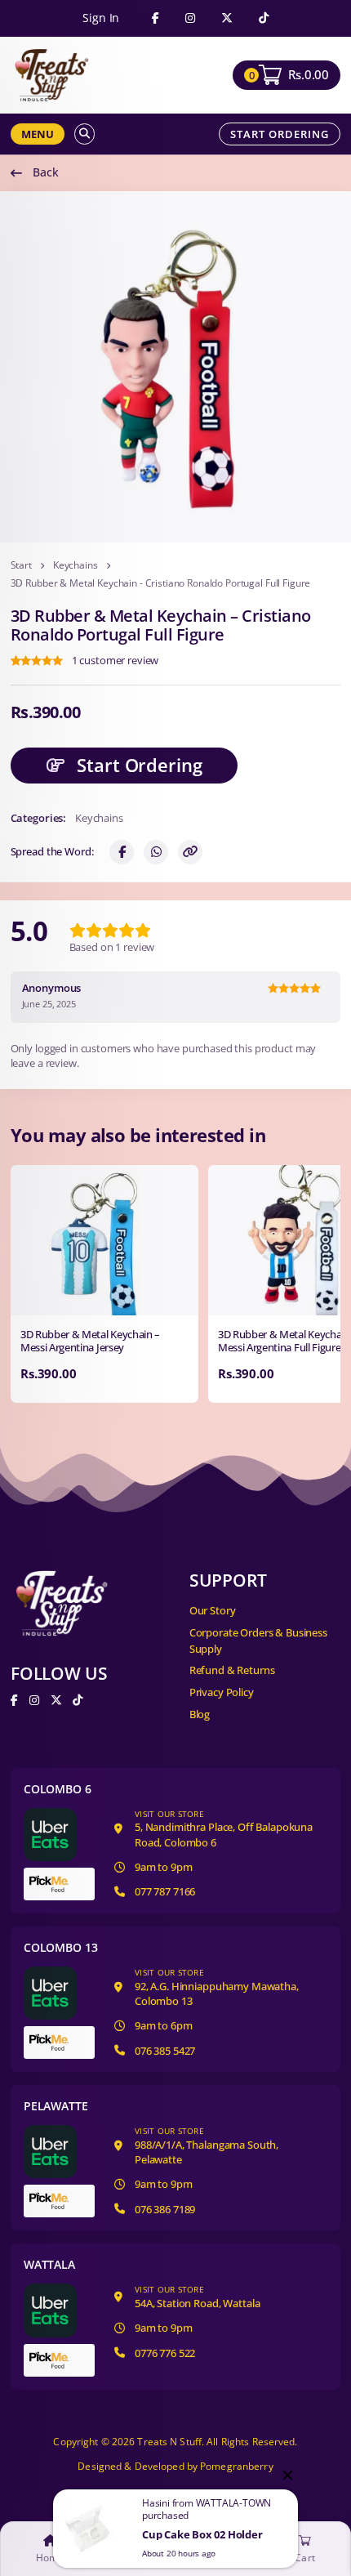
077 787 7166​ (165, 1891)
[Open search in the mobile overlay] (84, 134)
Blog (200, 1714)
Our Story (213, 1610)
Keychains (76, 565)
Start (21, 565)
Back (45, 172)
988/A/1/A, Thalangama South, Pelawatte (207, 2146)
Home (50, 2558)
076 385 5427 (165, 2051)
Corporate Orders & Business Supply (258, 1641)
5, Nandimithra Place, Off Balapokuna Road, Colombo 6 (224, 1829)
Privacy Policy (222, 1692)
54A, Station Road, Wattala (197, 2297)
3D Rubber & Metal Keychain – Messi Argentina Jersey (90, 1341)
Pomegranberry (237, 2466)
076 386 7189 (165, 2209)
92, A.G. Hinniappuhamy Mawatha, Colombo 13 (217, 1987)
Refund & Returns (232, 1670)
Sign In (101, 18)
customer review (116, 661)
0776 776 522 (165, 2353)
